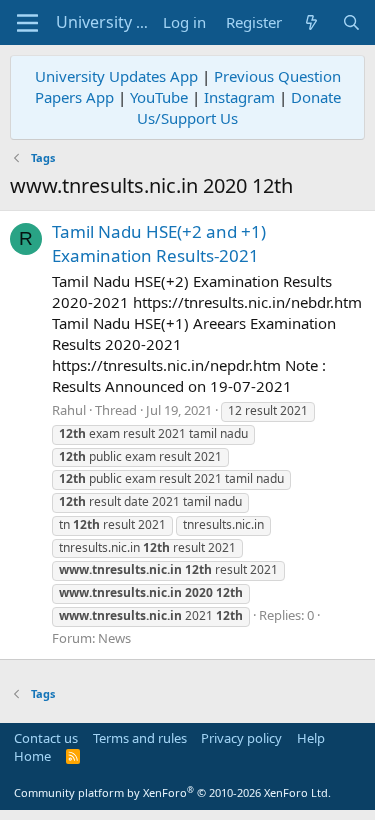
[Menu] (27, 23)
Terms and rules (140, 738)
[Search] (351, 22)
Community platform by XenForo (172, 792)
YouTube (159, 97)
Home (32, 756)
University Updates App (116, 76)
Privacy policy (241, 738)
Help (311, 738)
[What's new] (311, 22)
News (114, 638)
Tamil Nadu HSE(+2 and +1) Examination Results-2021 (159, 243)
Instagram (239, 97)
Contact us (46, 738)
